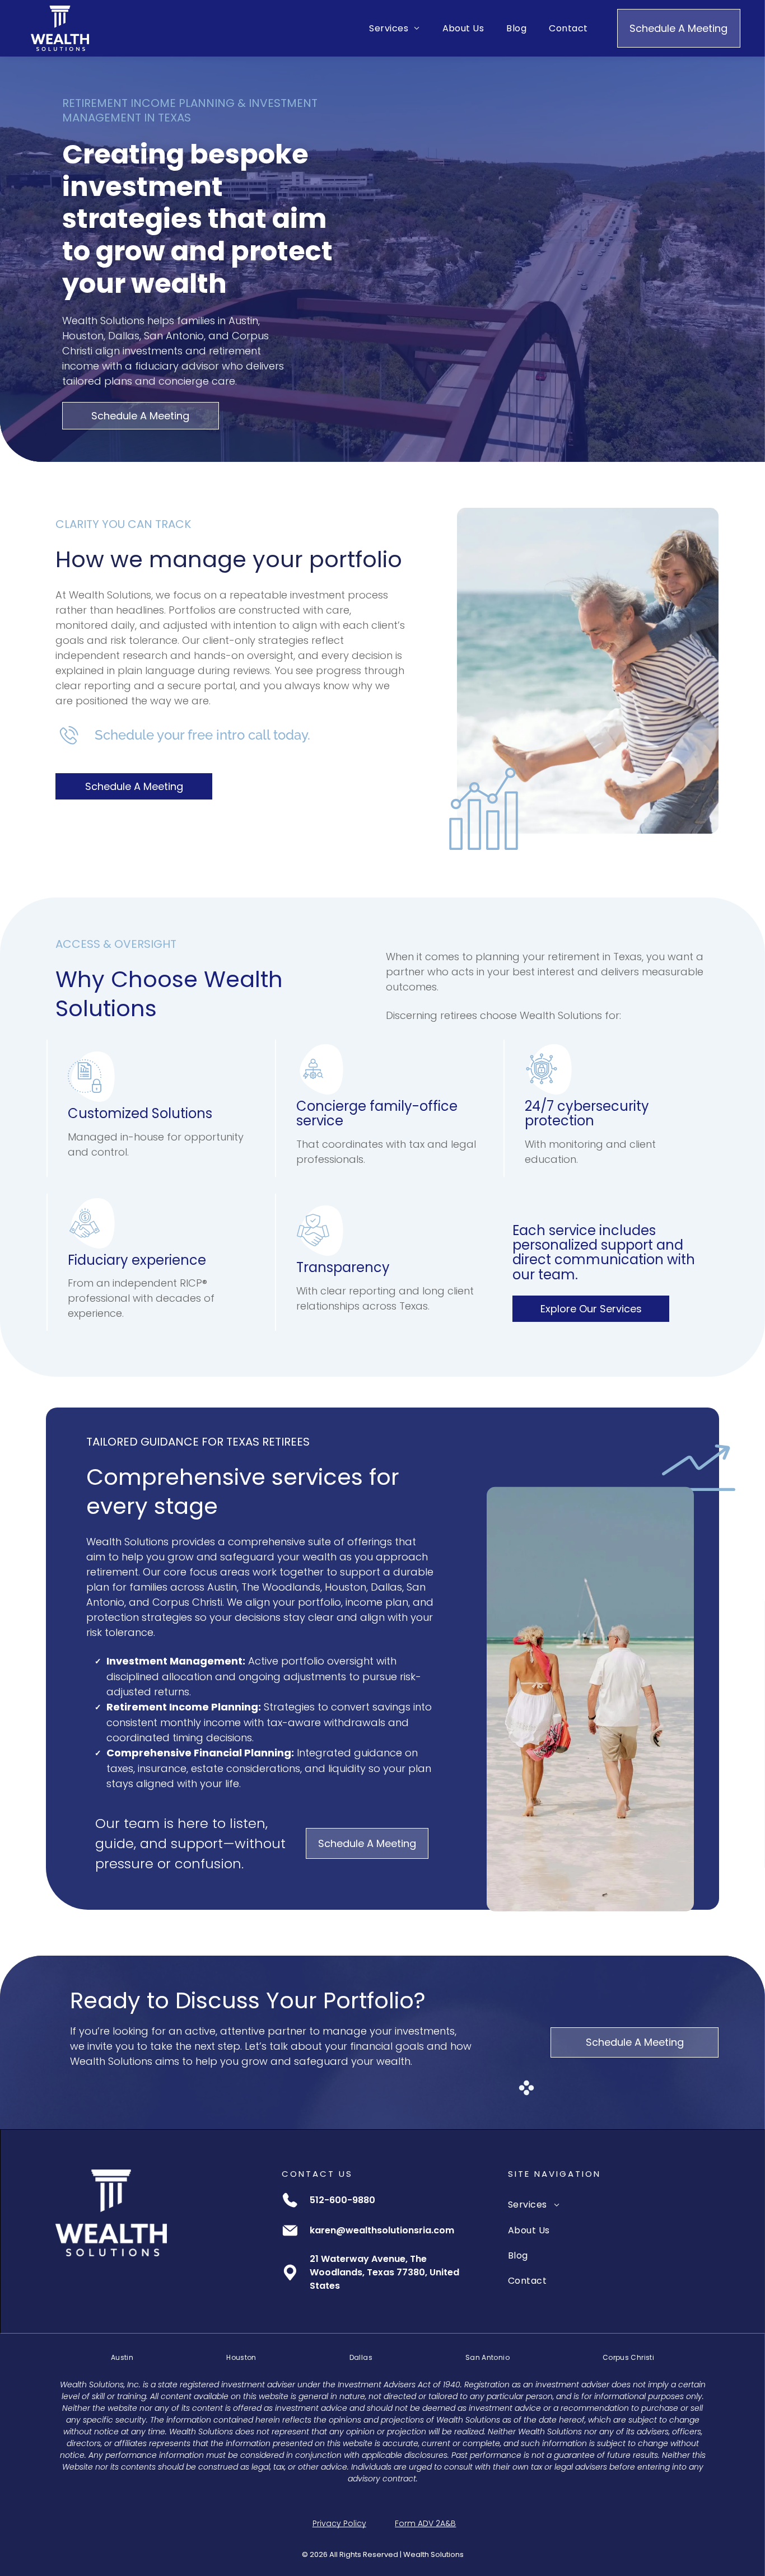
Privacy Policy (339, 2523)
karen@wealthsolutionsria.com (382, 2230)
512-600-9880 (342, 2200)
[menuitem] (394, 28)
